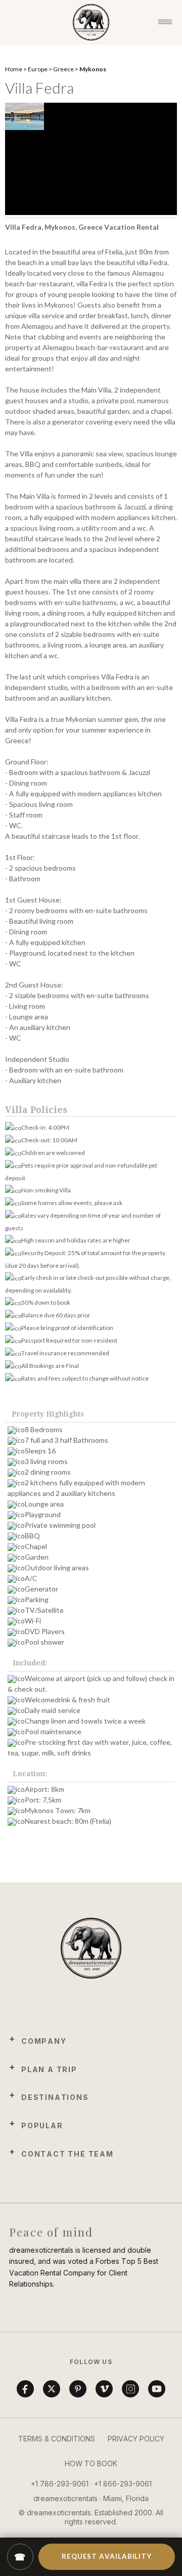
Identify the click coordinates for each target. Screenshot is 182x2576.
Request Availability (106, 2556)
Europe (38, 69)
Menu (165, 22)
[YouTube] (157, 2389)
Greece (63, 69)
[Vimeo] (104, 2389)
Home (14, 69)
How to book (91, 2463)
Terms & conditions (57, 2439)
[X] (52, 2389)
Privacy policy (136, 2439)
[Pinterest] (78, 2389)
